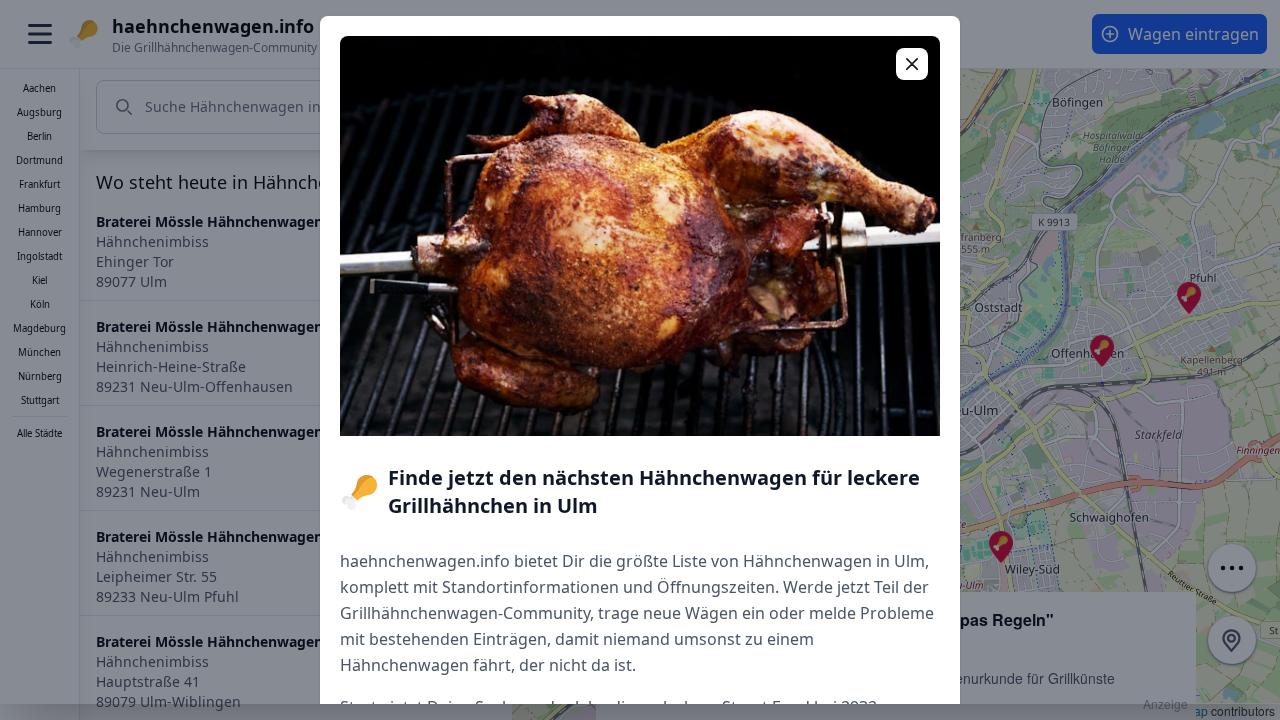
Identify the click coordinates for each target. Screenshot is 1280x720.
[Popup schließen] (912, 64)
